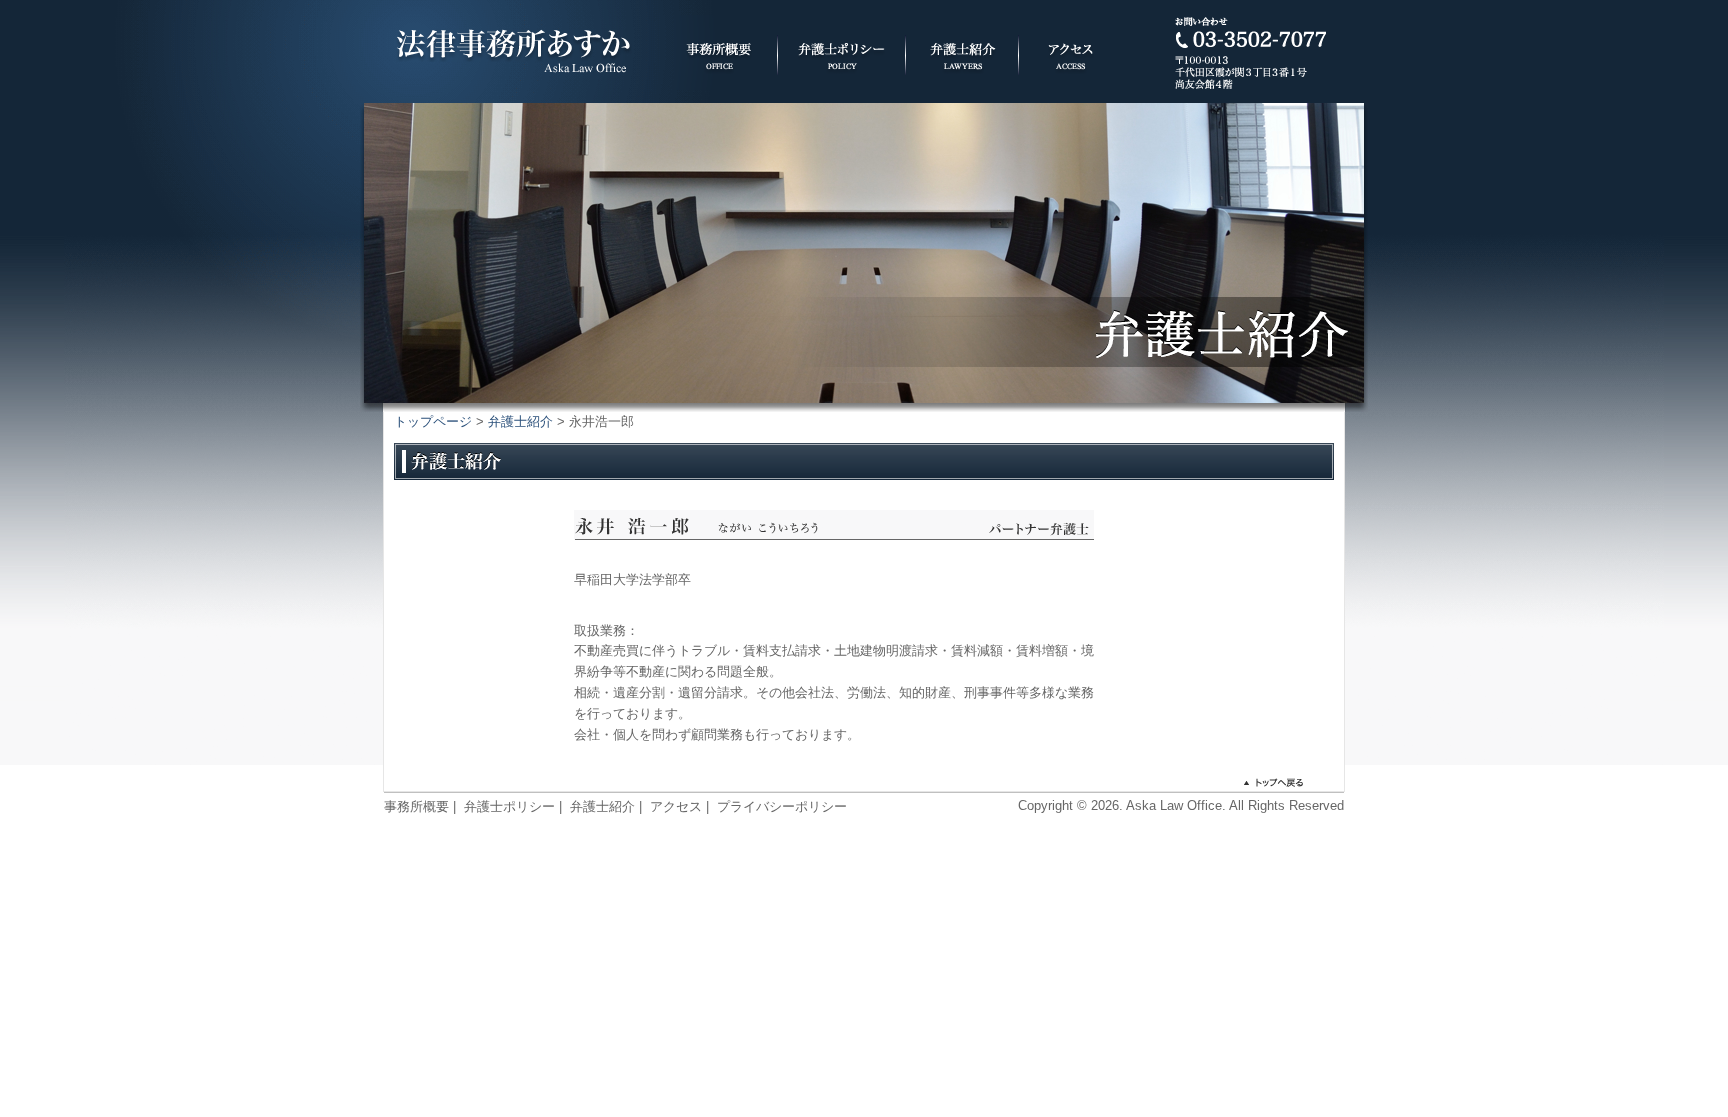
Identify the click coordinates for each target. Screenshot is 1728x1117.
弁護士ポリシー (509, 806)
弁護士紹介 (520, 421)
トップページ (433, 421)
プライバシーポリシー (782, 806)
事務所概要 (416, 806)
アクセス (676, 806)
